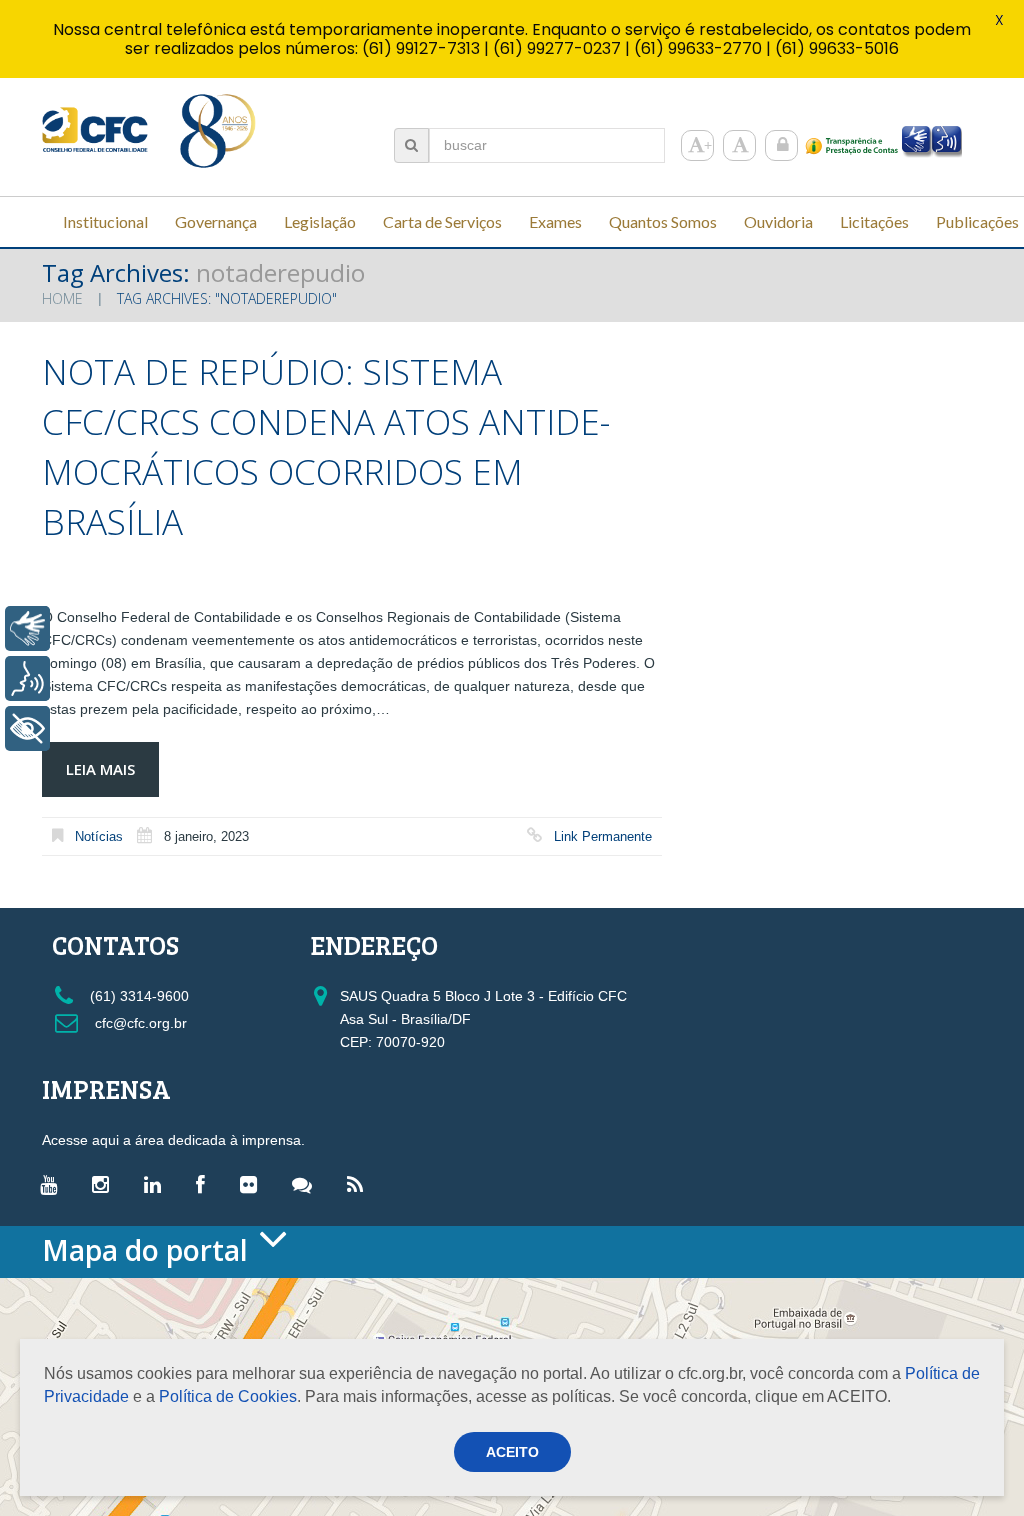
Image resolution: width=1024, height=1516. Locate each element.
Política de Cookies (228, 1396)
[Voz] (27, 678)
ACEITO (512, 1452)
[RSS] (360, 1184)
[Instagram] (105, 1184)
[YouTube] (53, 1184)
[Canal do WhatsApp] (307, 1184)
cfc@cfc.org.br (139, 1023)
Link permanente (603, 836)
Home (62, 298)
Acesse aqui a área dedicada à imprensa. (173, 1140)
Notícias (99, 836)
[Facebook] (205, 1184)
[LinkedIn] (157, 1184)
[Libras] (27, 628)
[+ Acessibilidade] (27, 728)
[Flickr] (253, 1184)
